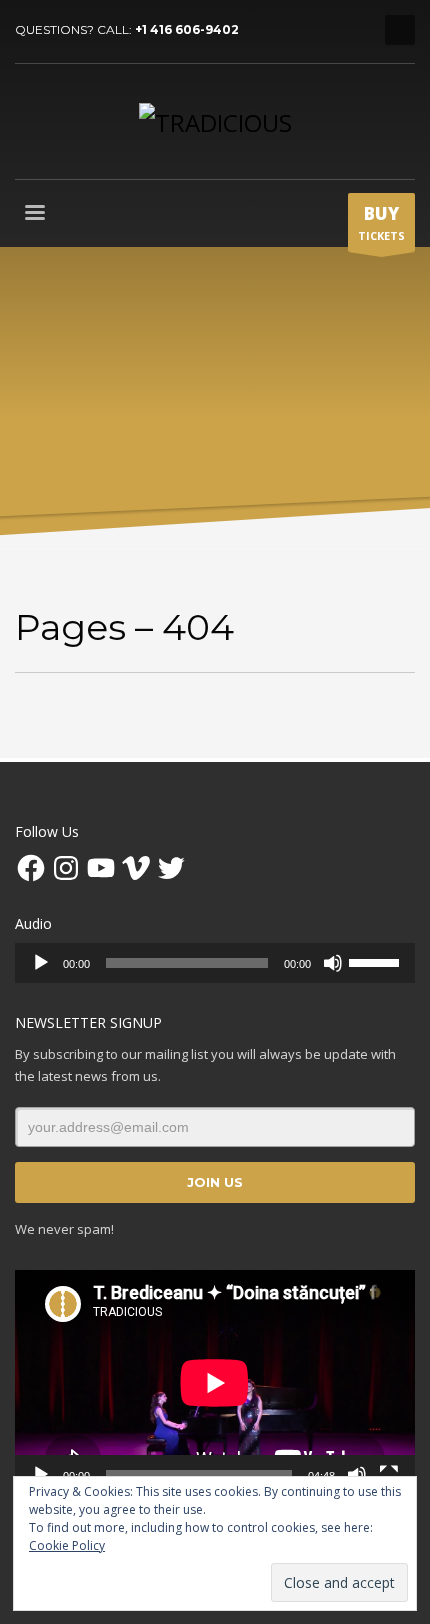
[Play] (41, 963)
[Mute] (333, 963)
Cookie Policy (67, 1545)
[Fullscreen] (389, 1475)
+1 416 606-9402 (187, 29)
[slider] (377, 961)
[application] (215, 963)
